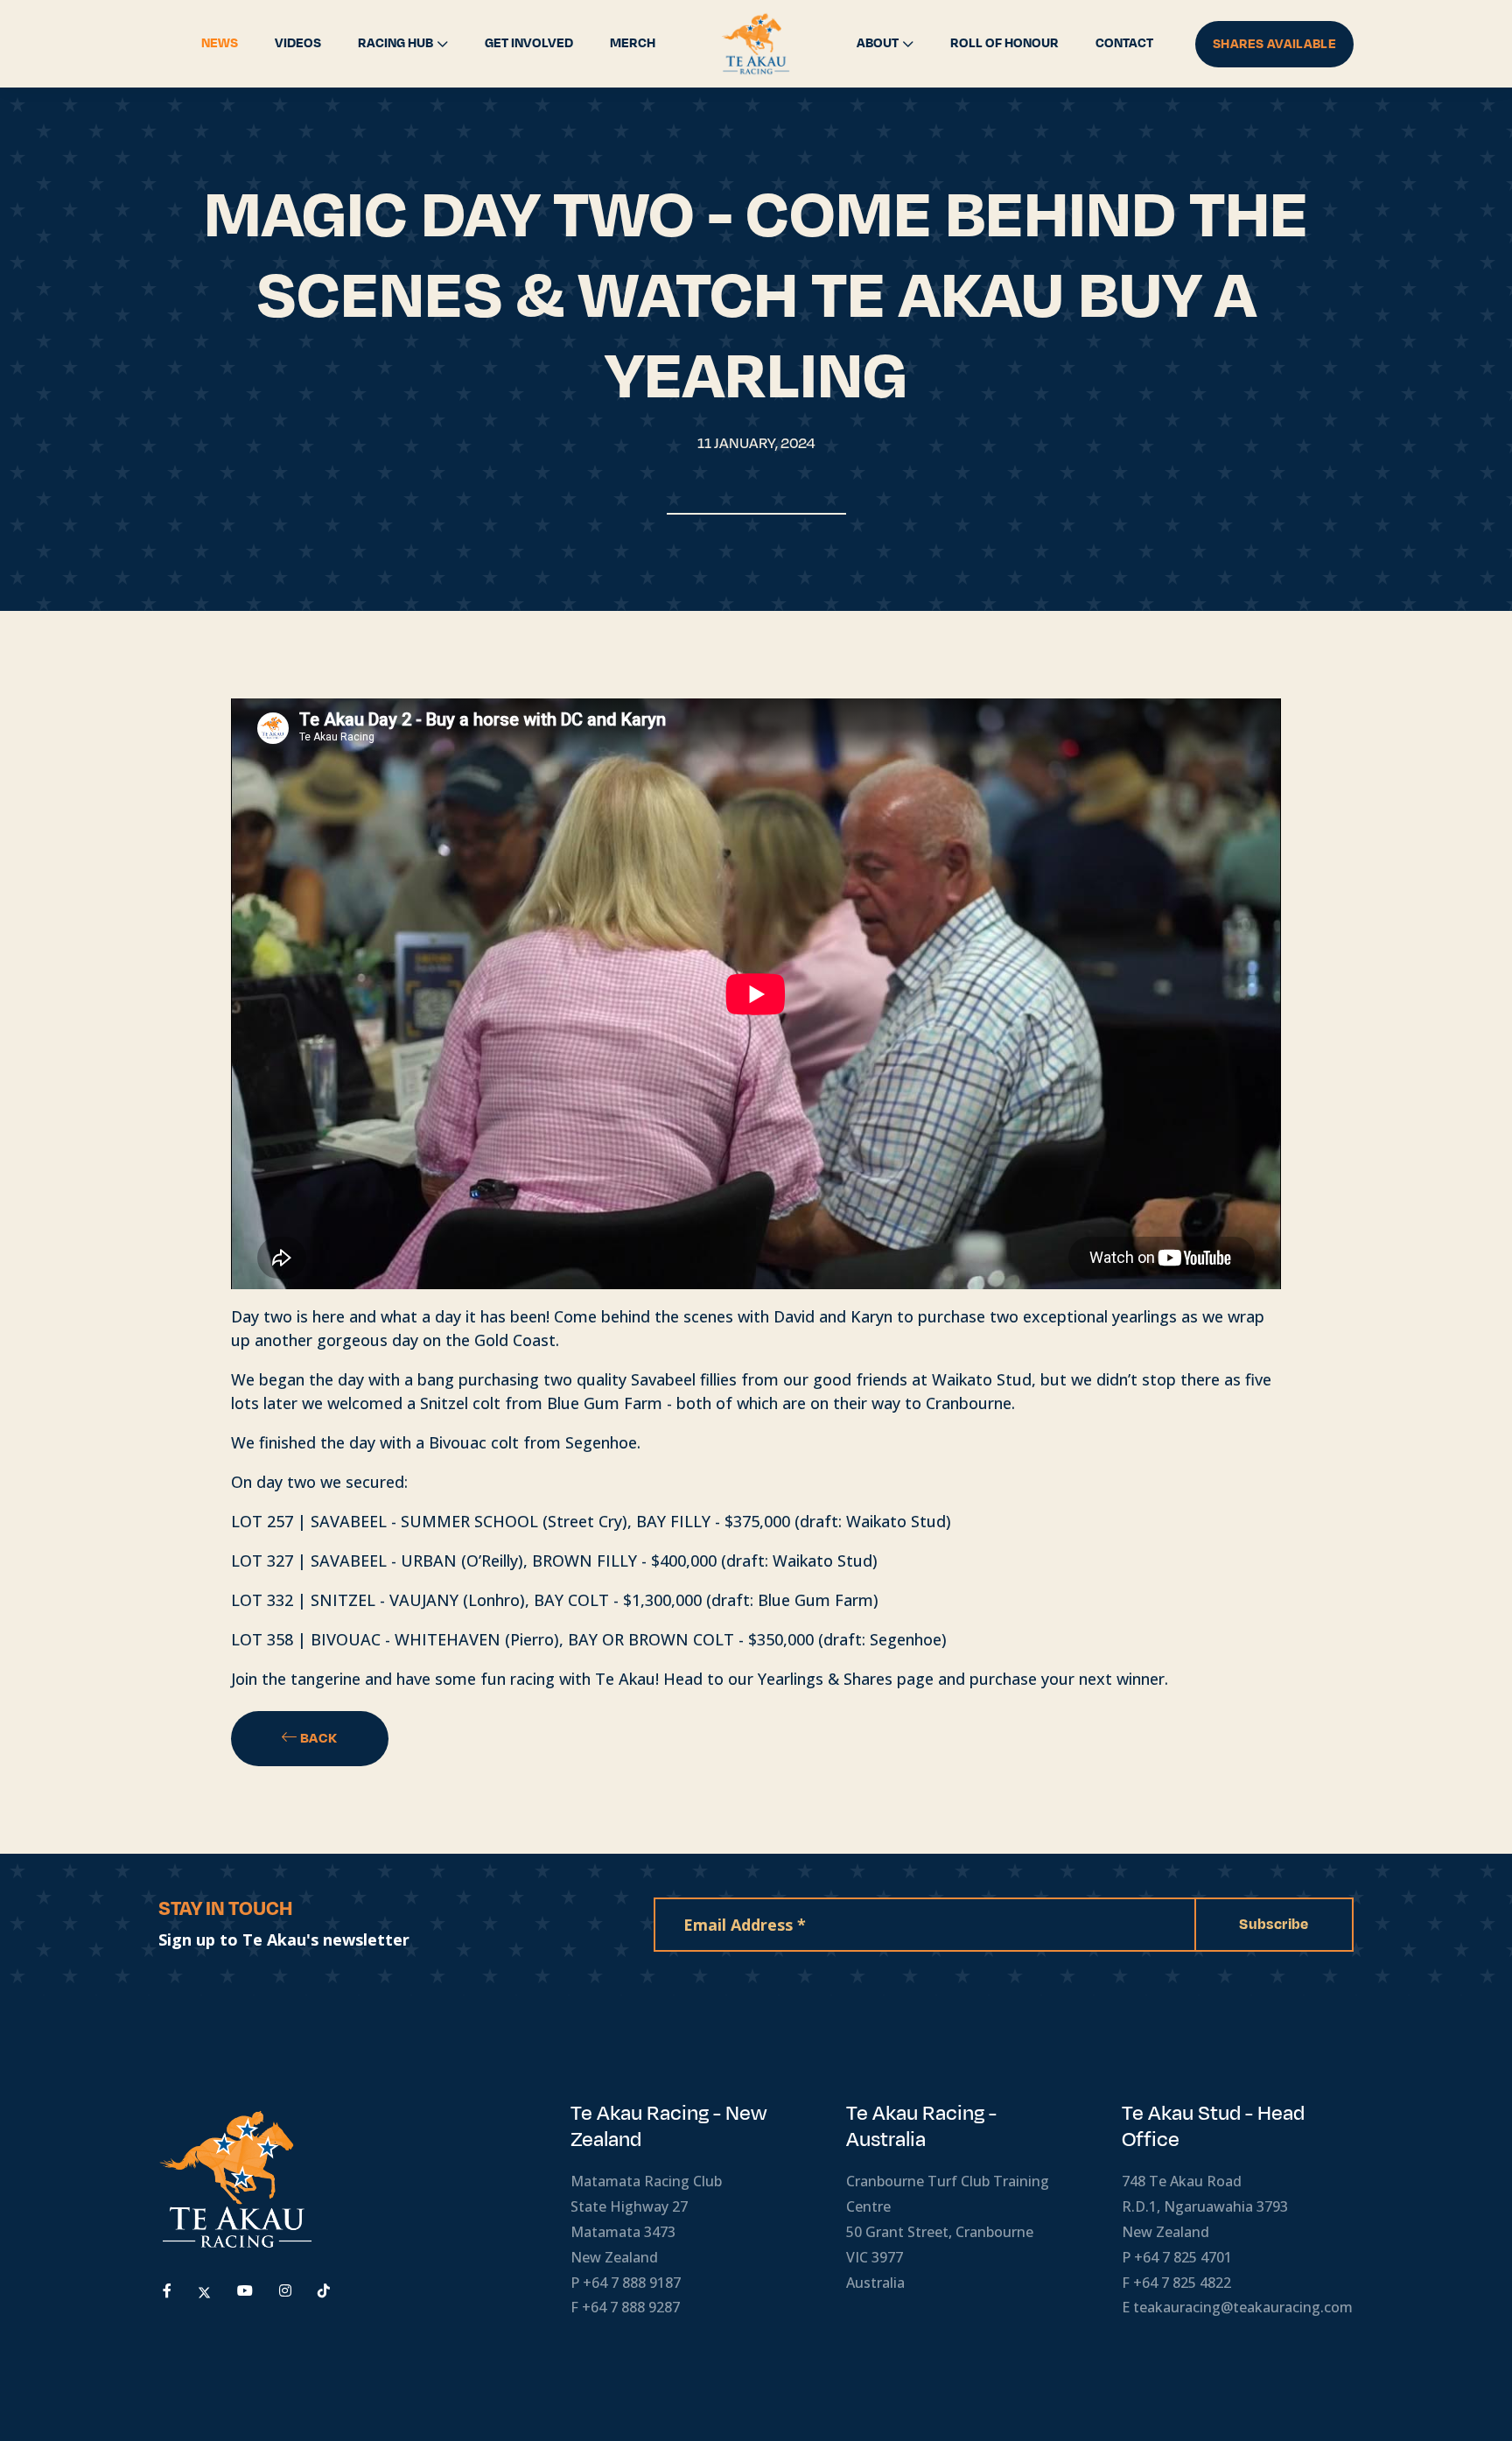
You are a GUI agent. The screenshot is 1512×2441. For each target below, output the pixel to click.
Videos (298, 43)
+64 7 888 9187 (632, 2283)
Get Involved (529, 43)
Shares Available (1274, 44)
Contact (1124, 43)
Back (318, 1738)
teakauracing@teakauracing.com (1243, 2307)
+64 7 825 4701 (1183, 2257)
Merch (633, 43)
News (220, 43)
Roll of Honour (1004, 43)
